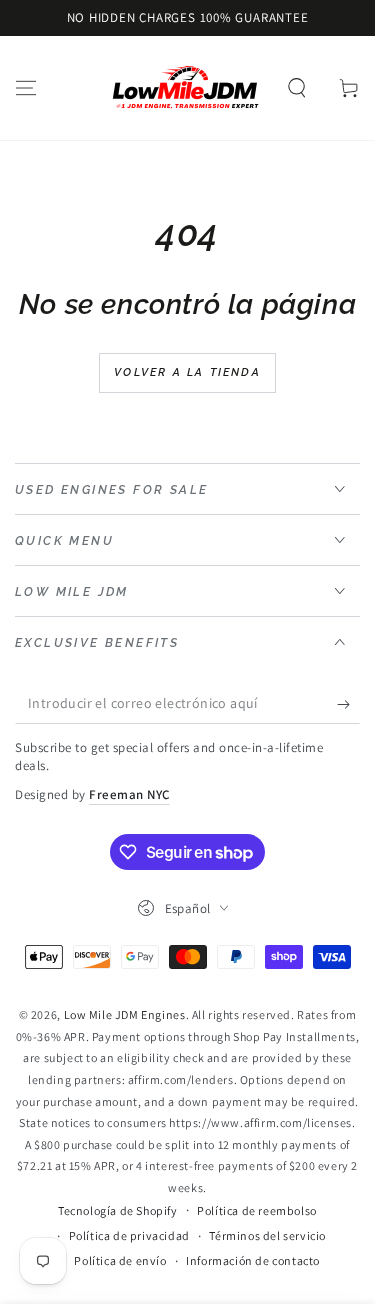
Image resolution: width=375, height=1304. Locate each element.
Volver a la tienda (187, 372)
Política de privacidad (129, 1235)
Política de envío (120, 1260)
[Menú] (26, 88)
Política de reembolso (257, 1210)
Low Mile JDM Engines (125, 1014)
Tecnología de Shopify (118, 1210)
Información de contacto (253, 1260)
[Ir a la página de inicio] (186, 88)
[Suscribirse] (348, 704)
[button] (297, 88)
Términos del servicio (267, 1235)
